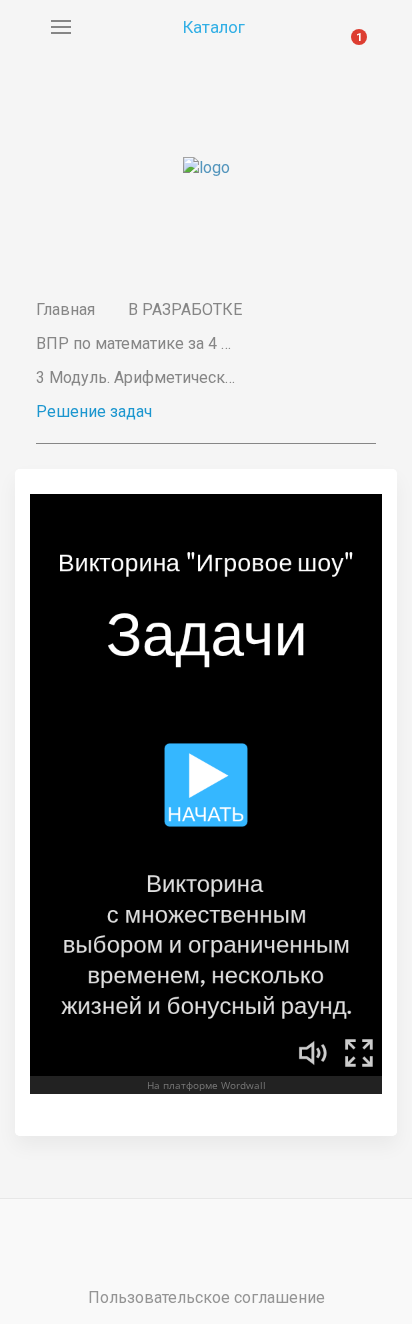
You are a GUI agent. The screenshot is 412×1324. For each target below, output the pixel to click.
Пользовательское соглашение (206, 1297)
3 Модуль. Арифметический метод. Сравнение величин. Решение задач (136, 377)
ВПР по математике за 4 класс (136, 343)
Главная (65, 309)
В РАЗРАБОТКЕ (185, 309)
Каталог (214, 27)
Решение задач (94, 411)
